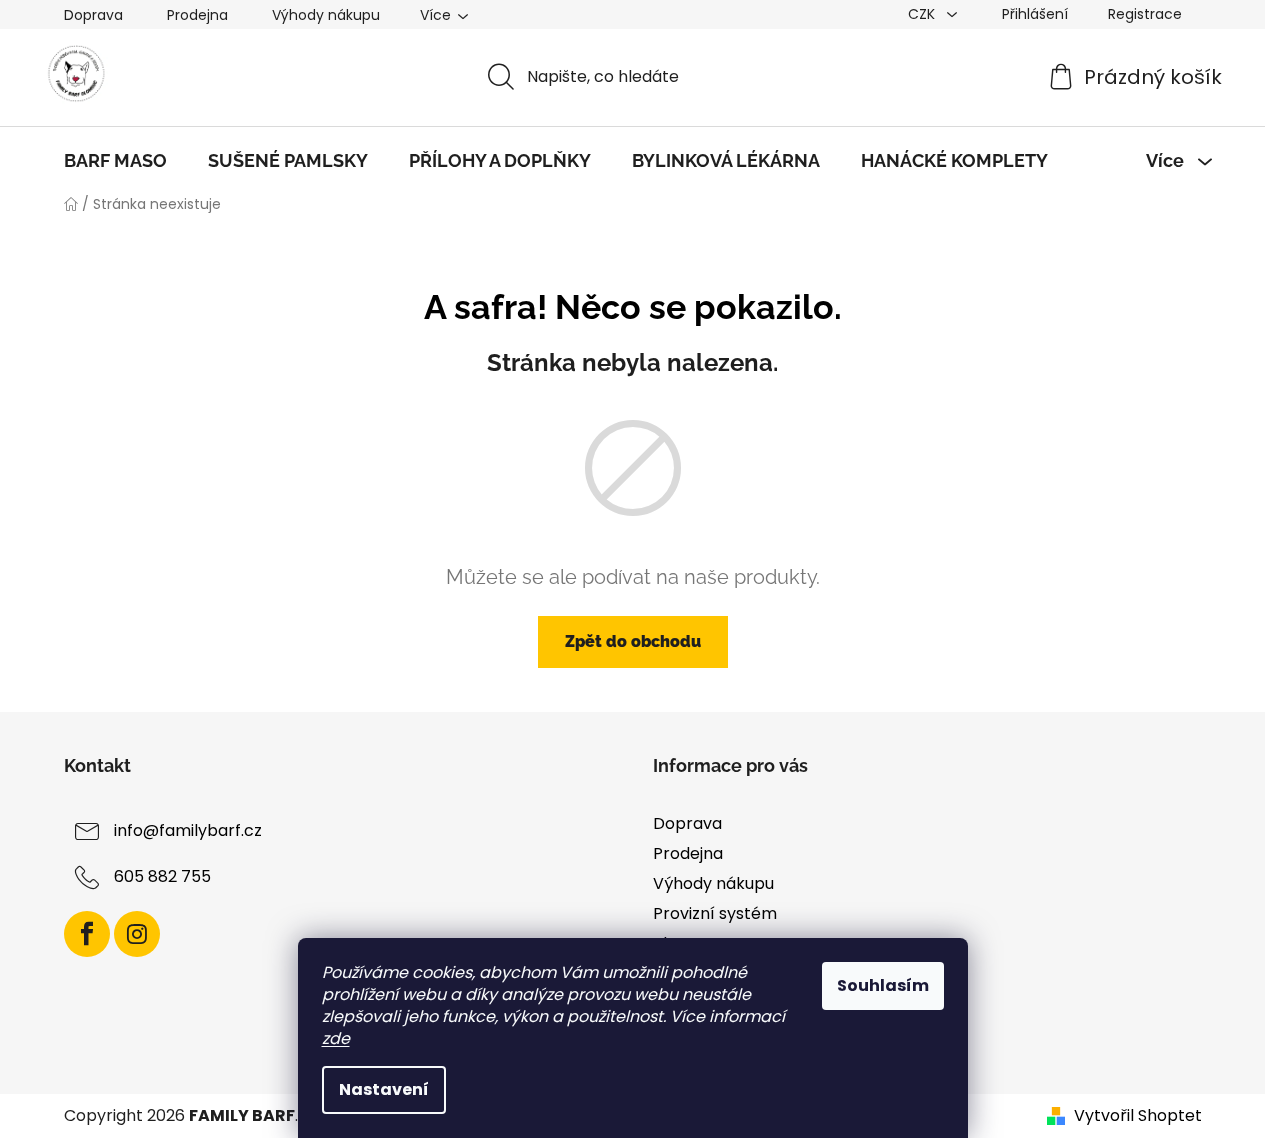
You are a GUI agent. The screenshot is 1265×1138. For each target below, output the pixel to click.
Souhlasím (883, 985)
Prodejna (197, 15)
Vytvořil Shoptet (1138, 1116)
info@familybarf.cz (188, 830)
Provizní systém (715, 913)
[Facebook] (87, 934)
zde (336, 1038)
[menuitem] (115, 161)
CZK (923, 14)
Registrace (1145, 14)
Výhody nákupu (326, 15)
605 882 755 (162, 876)
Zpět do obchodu (633, 641)
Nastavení (384, 1089)
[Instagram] (137, 934)
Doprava (93, 15)
